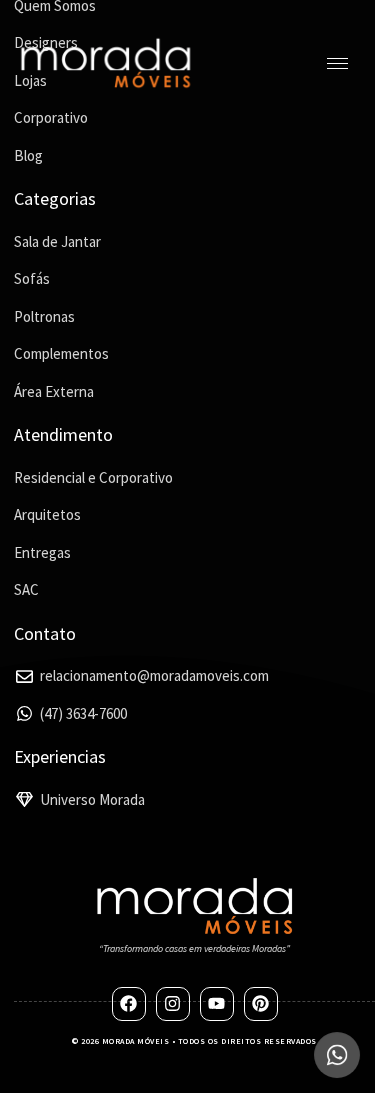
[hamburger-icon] (337, 63)
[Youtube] (217, 1004)
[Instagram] (173, 1004)
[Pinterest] (261, 1004)
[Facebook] (129, 1004)
